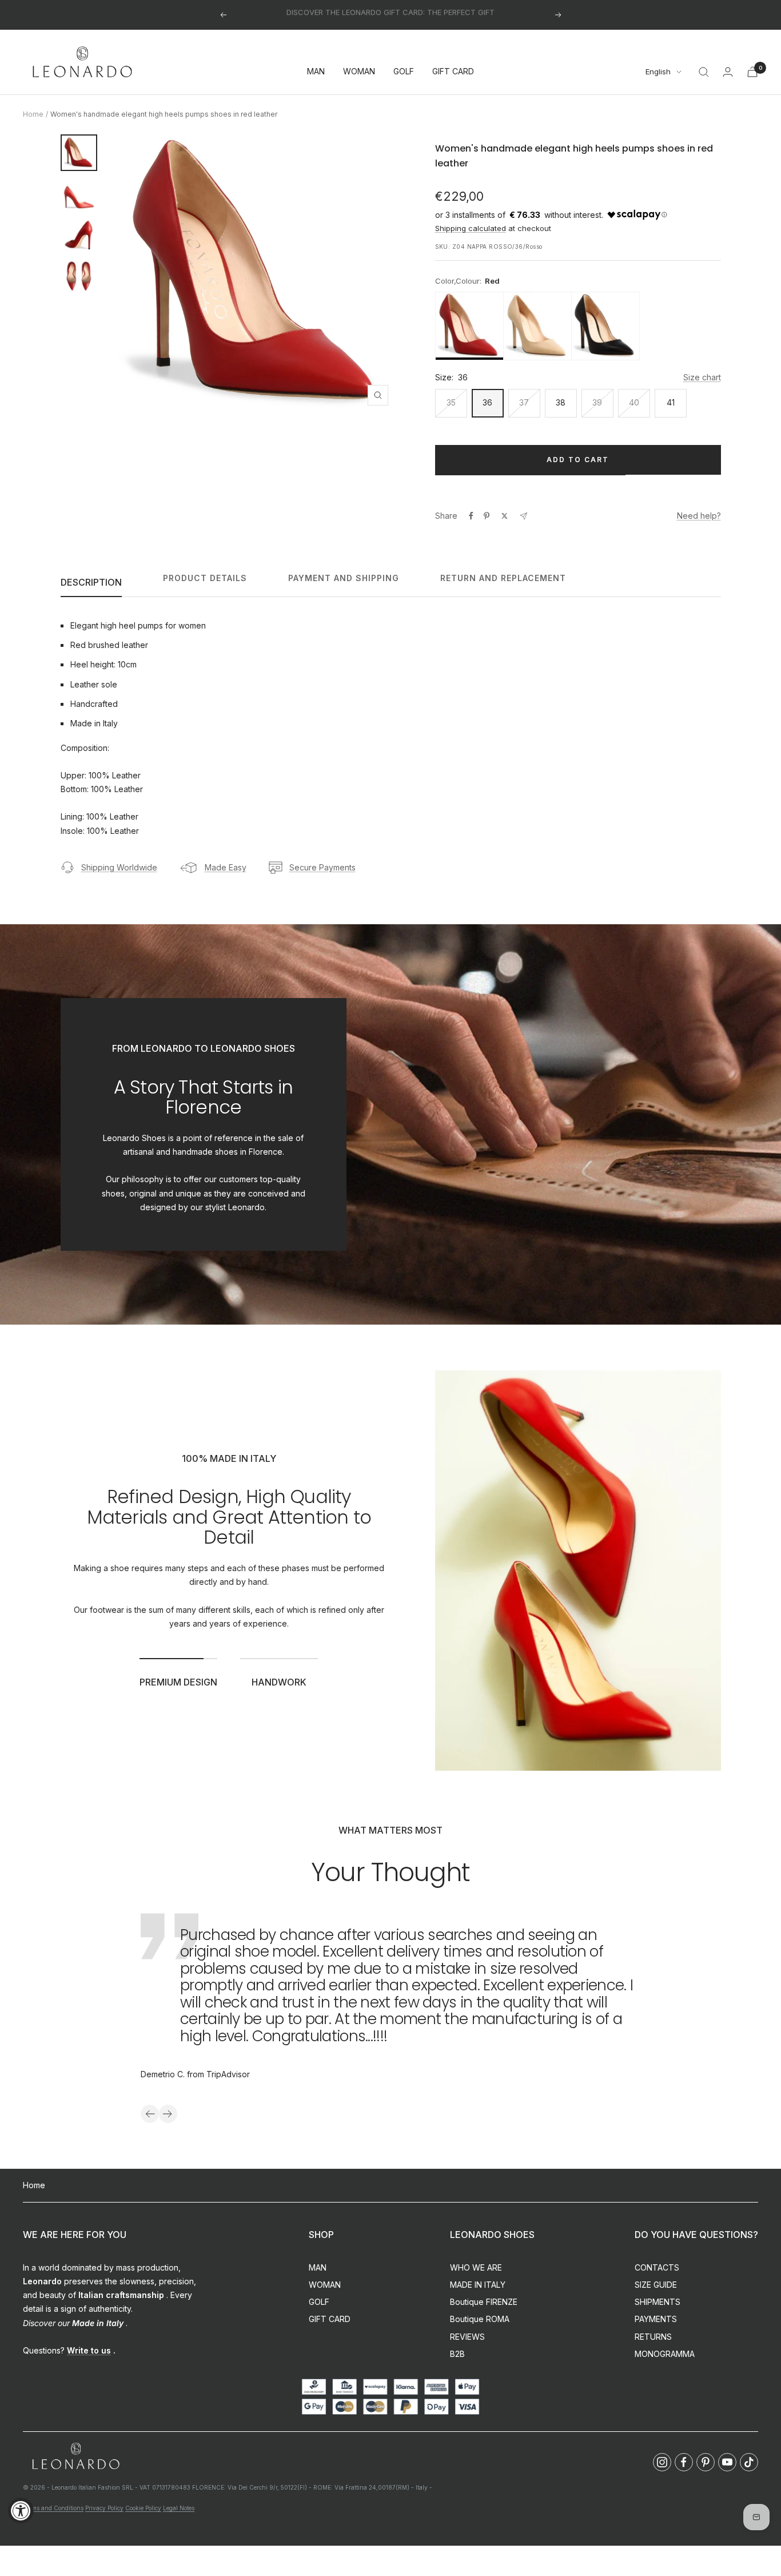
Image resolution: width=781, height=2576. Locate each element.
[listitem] (469, 326)
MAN (316, 72)
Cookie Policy (143, 2508)
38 (561, 402)
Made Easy (226, 867)
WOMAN (359, 72)
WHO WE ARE (476, 2267)
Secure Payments (322, 867)
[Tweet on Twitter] (505, 516)
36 (487, 402)
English (658, 72)
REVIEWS (467, 2337)
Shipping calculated (471, 228)
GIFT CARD (453, 72)
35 (451, 402)
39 (597, 402)
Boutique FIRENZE (484, 2302)
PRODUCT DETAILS (205, 578)
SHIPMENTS (658, 2302)
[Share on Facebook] (471, 516)
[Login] (728, 72)
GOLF (404, 72)
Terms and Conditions (53, 2508)
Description (91, 582)
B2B (457, 2354)
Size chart (702, 377)
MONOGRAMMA (665, 2354)
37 (524, 402)
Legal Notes (179, 2508)
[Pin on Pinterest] (487, 516)
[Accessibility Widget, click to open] (21, 2511)
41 (671, 402)
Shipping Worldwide (119, 867)
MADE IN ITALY (478, 2285)
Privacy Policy (104, 2508)
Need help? (699, 516)
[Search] (704, 72)
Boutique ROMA (480, 2319)
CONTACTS (657, 2267)
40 (634, 402)
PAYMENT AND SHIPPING (344, 578)
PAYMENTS (656, 2319)
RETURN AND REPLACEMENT (503, 578)
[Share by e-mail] (523, 516)
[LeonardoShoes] (75, 2457)
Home (33, 114)
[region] (578, 326)
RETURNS (653, 2337)
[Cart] (752, 72)
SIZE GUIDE (656, 2285)
